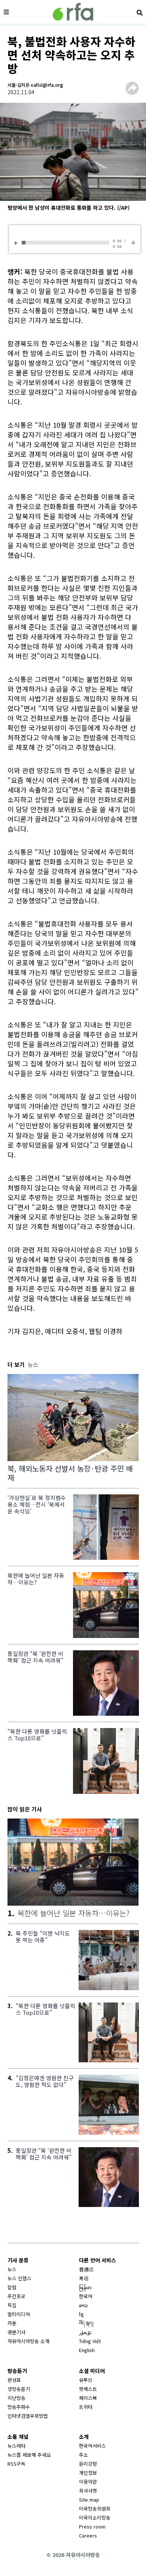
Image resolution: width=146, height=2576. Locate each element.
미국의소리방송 (95, 2517)
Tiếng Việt (90, 2341)
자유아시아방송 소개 (28, 2341)
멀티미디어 (19, 2314)
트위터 (86, 2407)
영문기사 (16, 2332)
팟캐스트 (88, 2389)
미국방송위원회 (95, 2509)
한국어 (86, 2296)
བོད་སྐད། (86, 2323)
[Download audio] (133, 242)
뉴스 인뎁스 (19, 2278)
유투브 (86, 2380)
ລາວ (83, 2305)
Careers (88, 2535)
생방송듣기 (19, 2389)
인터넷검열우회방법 (28, 2416)
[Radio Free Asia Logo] (73, 12)
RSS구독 (16, 2464)
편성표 (14, 2380)
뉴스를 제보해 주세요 (29, 2455)
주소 (83, 2455)
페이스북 (88, 2398)
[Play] (17, 243)
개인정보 (88, 2473)
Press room (92, 2526)
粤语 (84, 2278)
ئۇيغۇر (85, 2332)
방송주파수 (19, 2407)
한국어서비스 (92, 2446)
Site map (89, 2500)
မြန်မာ (85, 2287)
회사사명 (88, 2491)
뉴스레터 (16, 2446)
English (87, 2350)
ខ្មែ (81, 2314)
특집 (12, 2305)
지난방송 (16, 2398)
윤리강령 (88, 2464)
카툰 (12, 2323)
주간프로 (16, 2296)
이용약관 (88, 2482)
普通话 (86, 2269)
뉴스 (12, 2269)
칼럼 (12, 2287)
